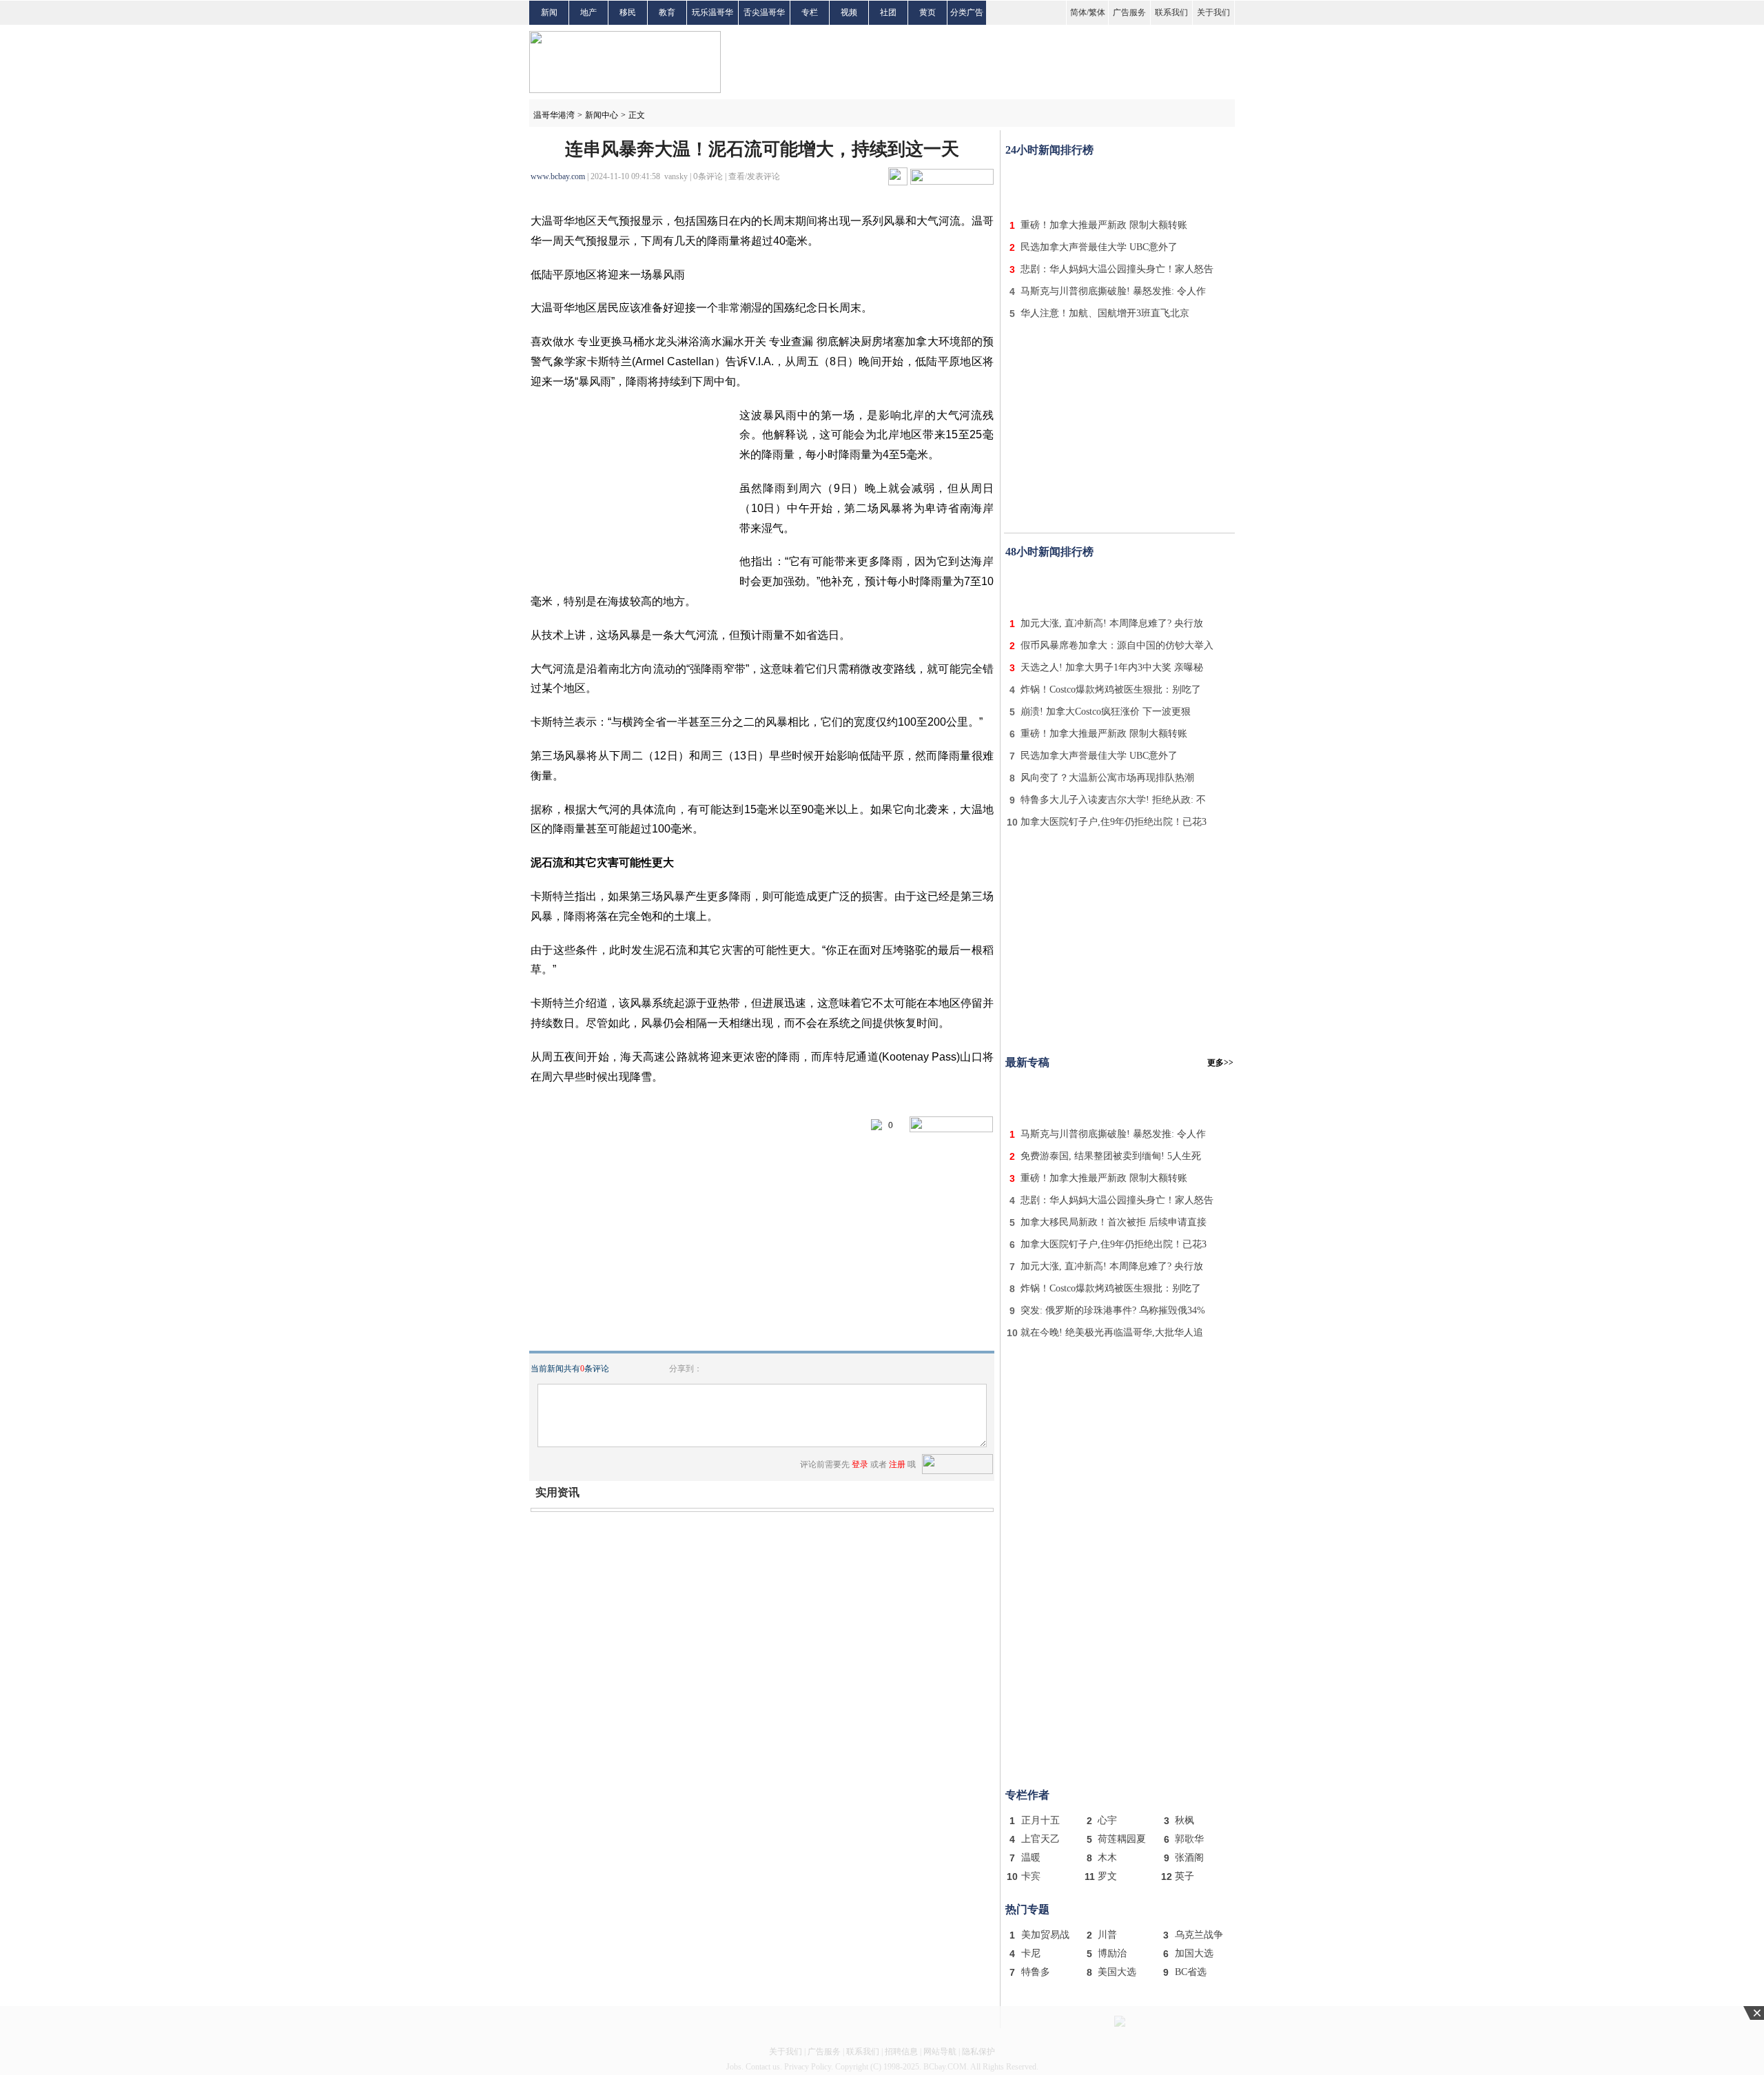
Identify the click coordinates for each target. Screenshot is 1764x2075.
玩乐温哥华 (712, 12)
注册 (897, 1464)
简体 (1078, 12)
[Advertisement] (1120, 185)
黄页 (927, 12)
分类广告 (967, 12)
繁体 (1097, 12)
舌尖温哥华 (764, 12)
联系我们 (1171, 12)
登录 (860, 1464)
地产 (588, 12)
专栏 (810, 12)
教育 (667, 12)
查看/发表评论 (754, 176)
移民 (628, 12)
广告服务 (1129, 12)
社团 (888, 12)
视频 (849, 12)
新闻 (549, 12)
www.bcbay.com (558, 176)
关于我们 (1213, 12)
